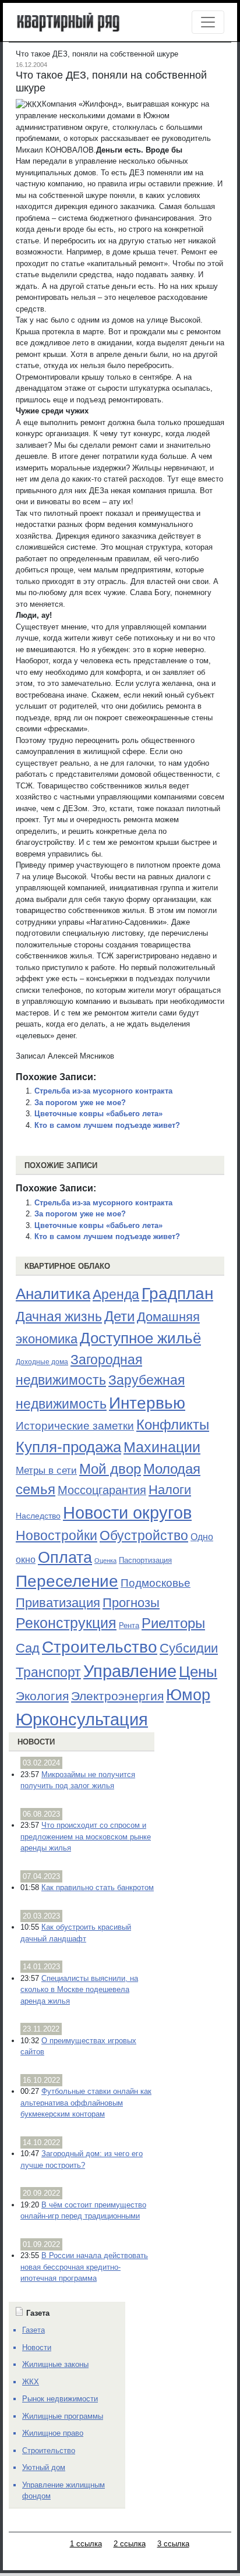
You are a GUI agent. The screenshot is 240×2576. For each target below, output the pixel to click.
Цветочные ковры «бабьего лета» (98, 1114)
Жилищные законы (55, 2364)
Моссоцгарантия (102, 1490)
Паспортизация (145, 1560)
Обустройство (144, 1535)
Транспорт (48, 1672)
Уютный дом (44, 2467)
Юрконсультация (82, 1719)
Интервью (147, 1403)
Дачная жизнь (59, 1317)
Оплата (65, 1557)
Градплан (177, 1294)
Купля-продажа (68, 1447)
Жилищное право (53, 2433)
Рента (129, 1625)
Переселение (67, 1581)
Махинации (162, 1447)
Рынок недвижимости (60, 2399)
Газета (33, 2330)
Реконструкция (66, 1623)
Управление (130, 1671)
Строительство (100, 1647)
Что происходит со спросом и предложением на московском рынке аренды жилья (86, 1837)
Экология (42, 1696)
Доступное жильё (140, 1338)
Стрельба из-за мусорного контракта (103, 1091)
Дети (119, 1316)
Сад (28, 1648)
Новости (36, 1742)
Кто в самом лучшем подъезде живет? (107, 1125)
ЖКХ (31, 2382)
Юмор (188, 1695)
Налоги (170, 1490)
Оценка (105, 1561)
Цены (198, 1672)
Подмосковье (156, 1583)
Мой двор (110, 1469)
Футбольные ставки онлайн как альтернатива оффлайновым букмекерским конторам (86, 2103)
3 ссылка (173, 2544)
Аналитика (53, 1294)
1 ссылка (86, 2544)
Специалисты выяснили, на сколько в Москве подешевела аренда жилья (79, 1990)
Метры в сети (46, 1471)
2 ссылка (130, 2544)
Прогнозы (131, 1603)
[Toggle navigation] (208, 22)
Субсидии (189, 1648)
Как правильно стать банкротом (98, 1887)
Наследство (38, 1516)
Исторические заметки (75, 1426)
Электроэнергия (117, 1696)
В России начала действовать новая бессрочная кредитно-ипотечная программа (84, 2267)
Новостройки (57, 1535)
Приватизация (58, 1603)
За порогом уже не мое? (80, 1103)
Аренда (116, 1294)
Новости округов (127, 1512)
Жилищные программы (63, 2416)
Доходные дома (42, 1362)
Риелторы (173, 1623)
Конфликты (173, 1425)
